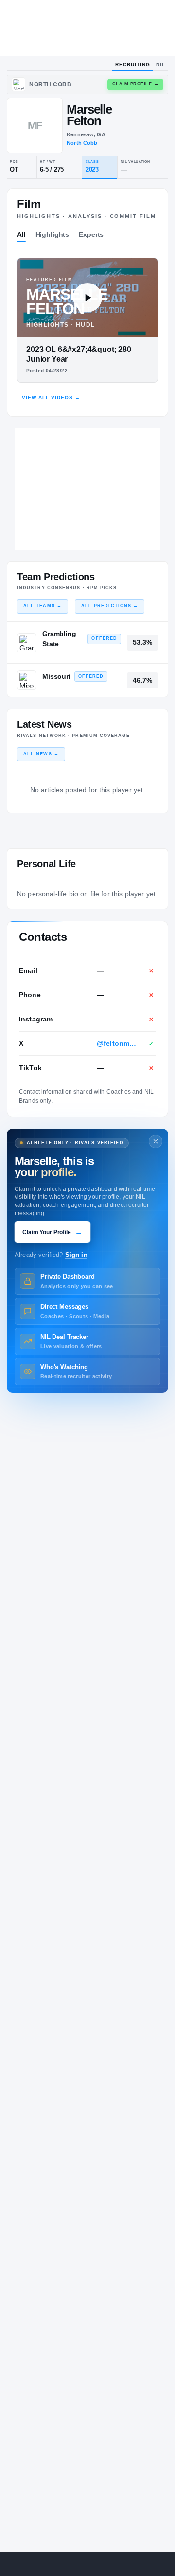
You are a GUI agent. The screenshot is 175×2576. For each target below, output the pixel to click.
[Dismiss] (156, 1141)
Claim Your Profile (52, 1232)
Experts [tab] (91, 234)
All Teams (43, 606)
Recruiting (133, 64)
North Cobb (82, 143)
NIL (161, 64)
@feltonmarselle (118, 1043)
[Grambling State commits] (27, 643)
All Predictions (110, 606)
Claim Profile (136, 84)
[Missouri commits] (27, 680)
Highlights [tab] (52, 234)
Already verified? (51, 1255)
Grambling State (59, 639)
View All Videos (51, 397)
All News (41, 754)
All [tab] (21, 234)
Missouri (56, 676)
